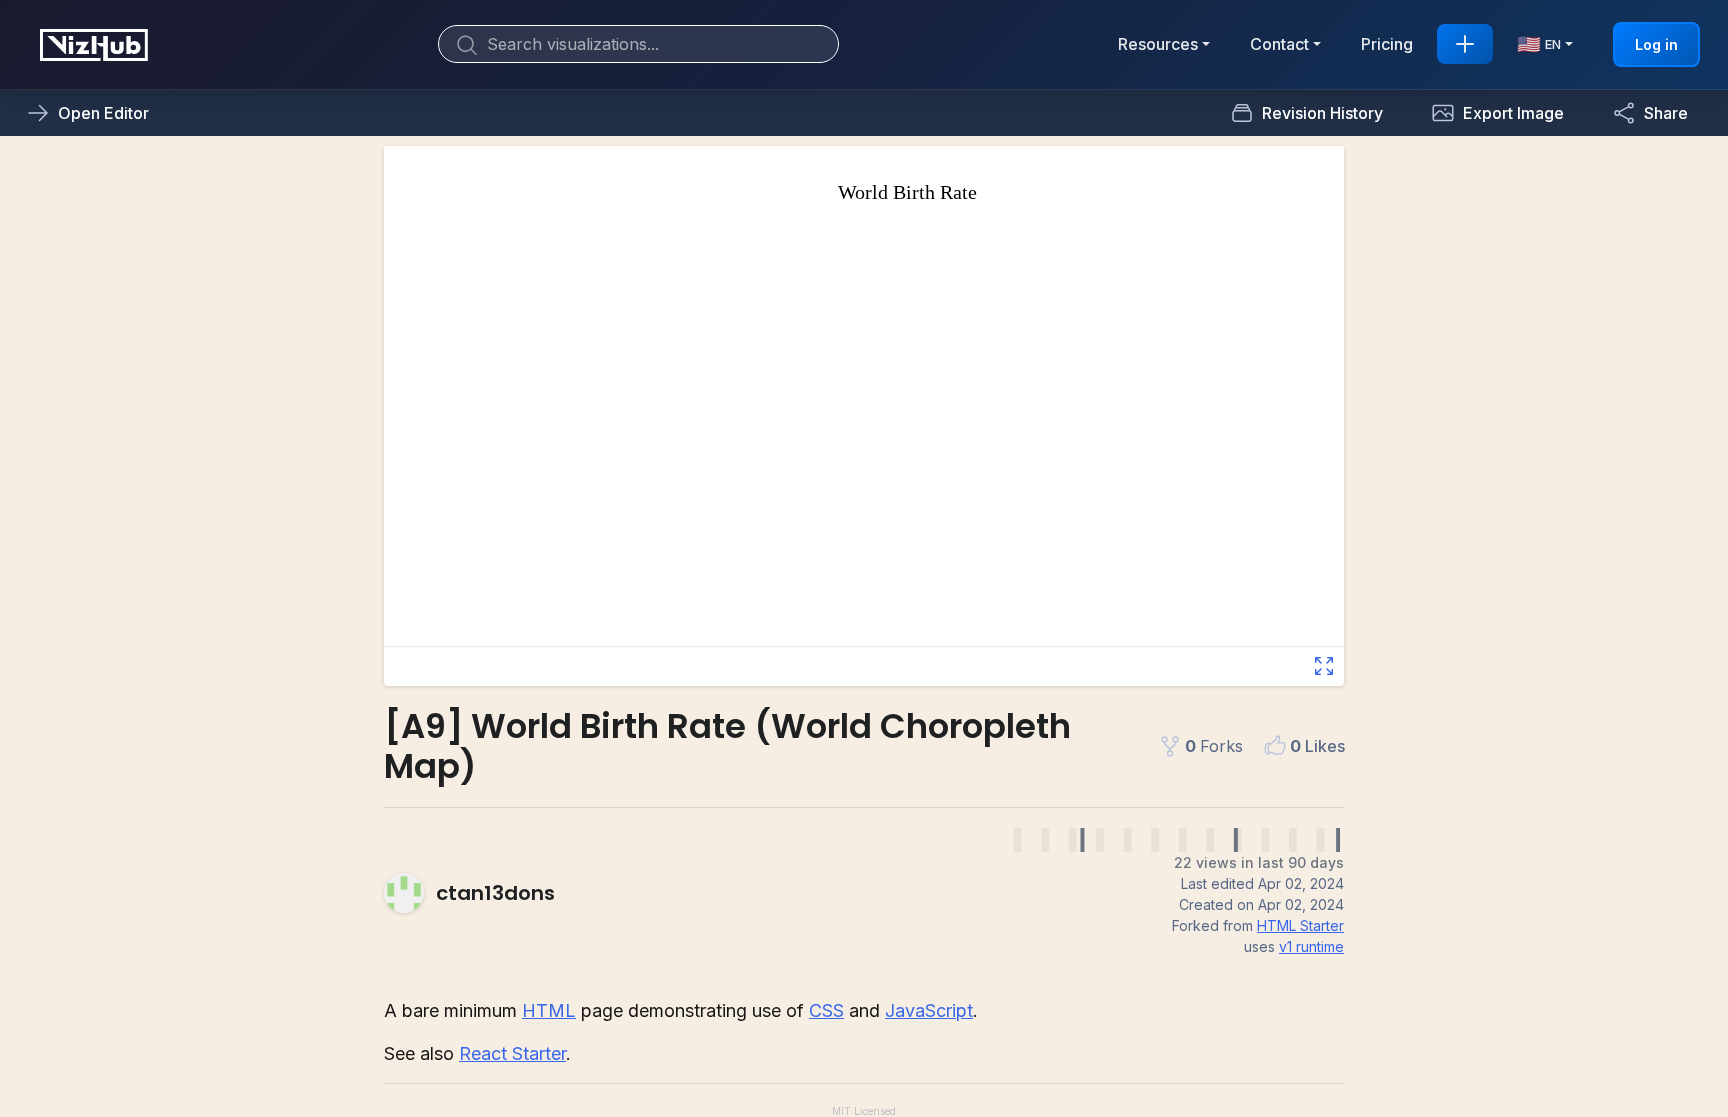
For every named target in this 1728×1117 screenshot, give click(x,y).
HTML (549, 1010)
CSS (826, 1010)
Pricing (1387, 44)
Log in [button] (1656, 44)
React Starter (512, 1053)
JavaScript (929, 1010)
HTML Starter (1300, 925)
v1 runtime (1311, 946)
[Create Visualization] (1465, 44)
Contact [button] (1279, 44)
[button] (1497, 113)
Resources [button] (1158, 44)
